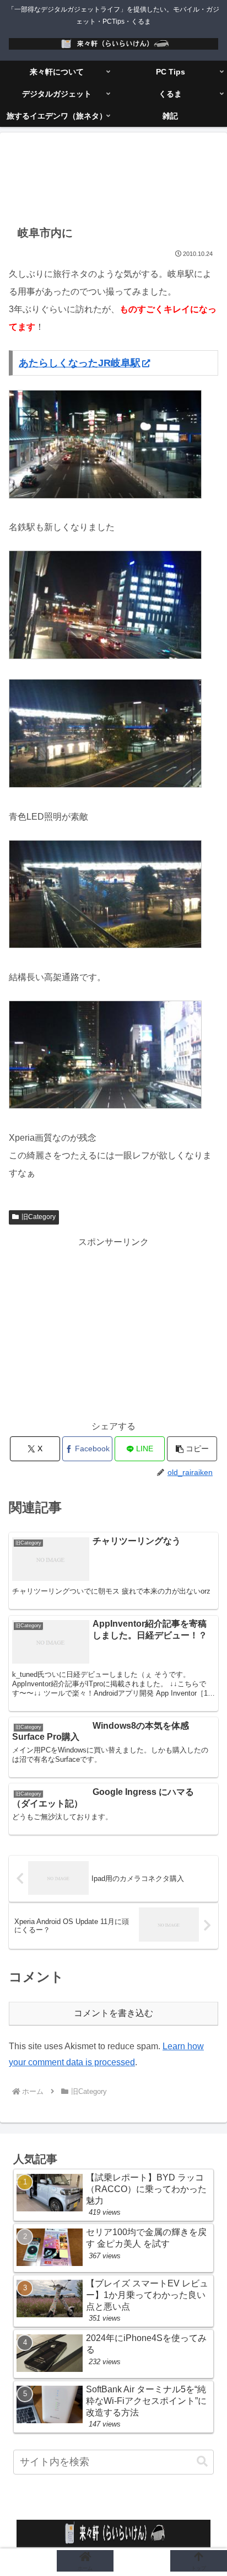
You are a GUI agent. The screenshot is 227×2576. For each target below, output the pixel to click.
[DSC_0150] (105, 1106)
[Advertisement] (113, 178)
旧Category (39, 1217)
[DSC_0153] (105, 656)
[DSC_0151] (105, 945)
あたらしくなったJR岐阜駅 (80, 363)
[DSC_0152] (105, 785)
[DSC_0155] (105, 496)
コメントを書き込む (113, 2013)
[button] (192, 1449)
